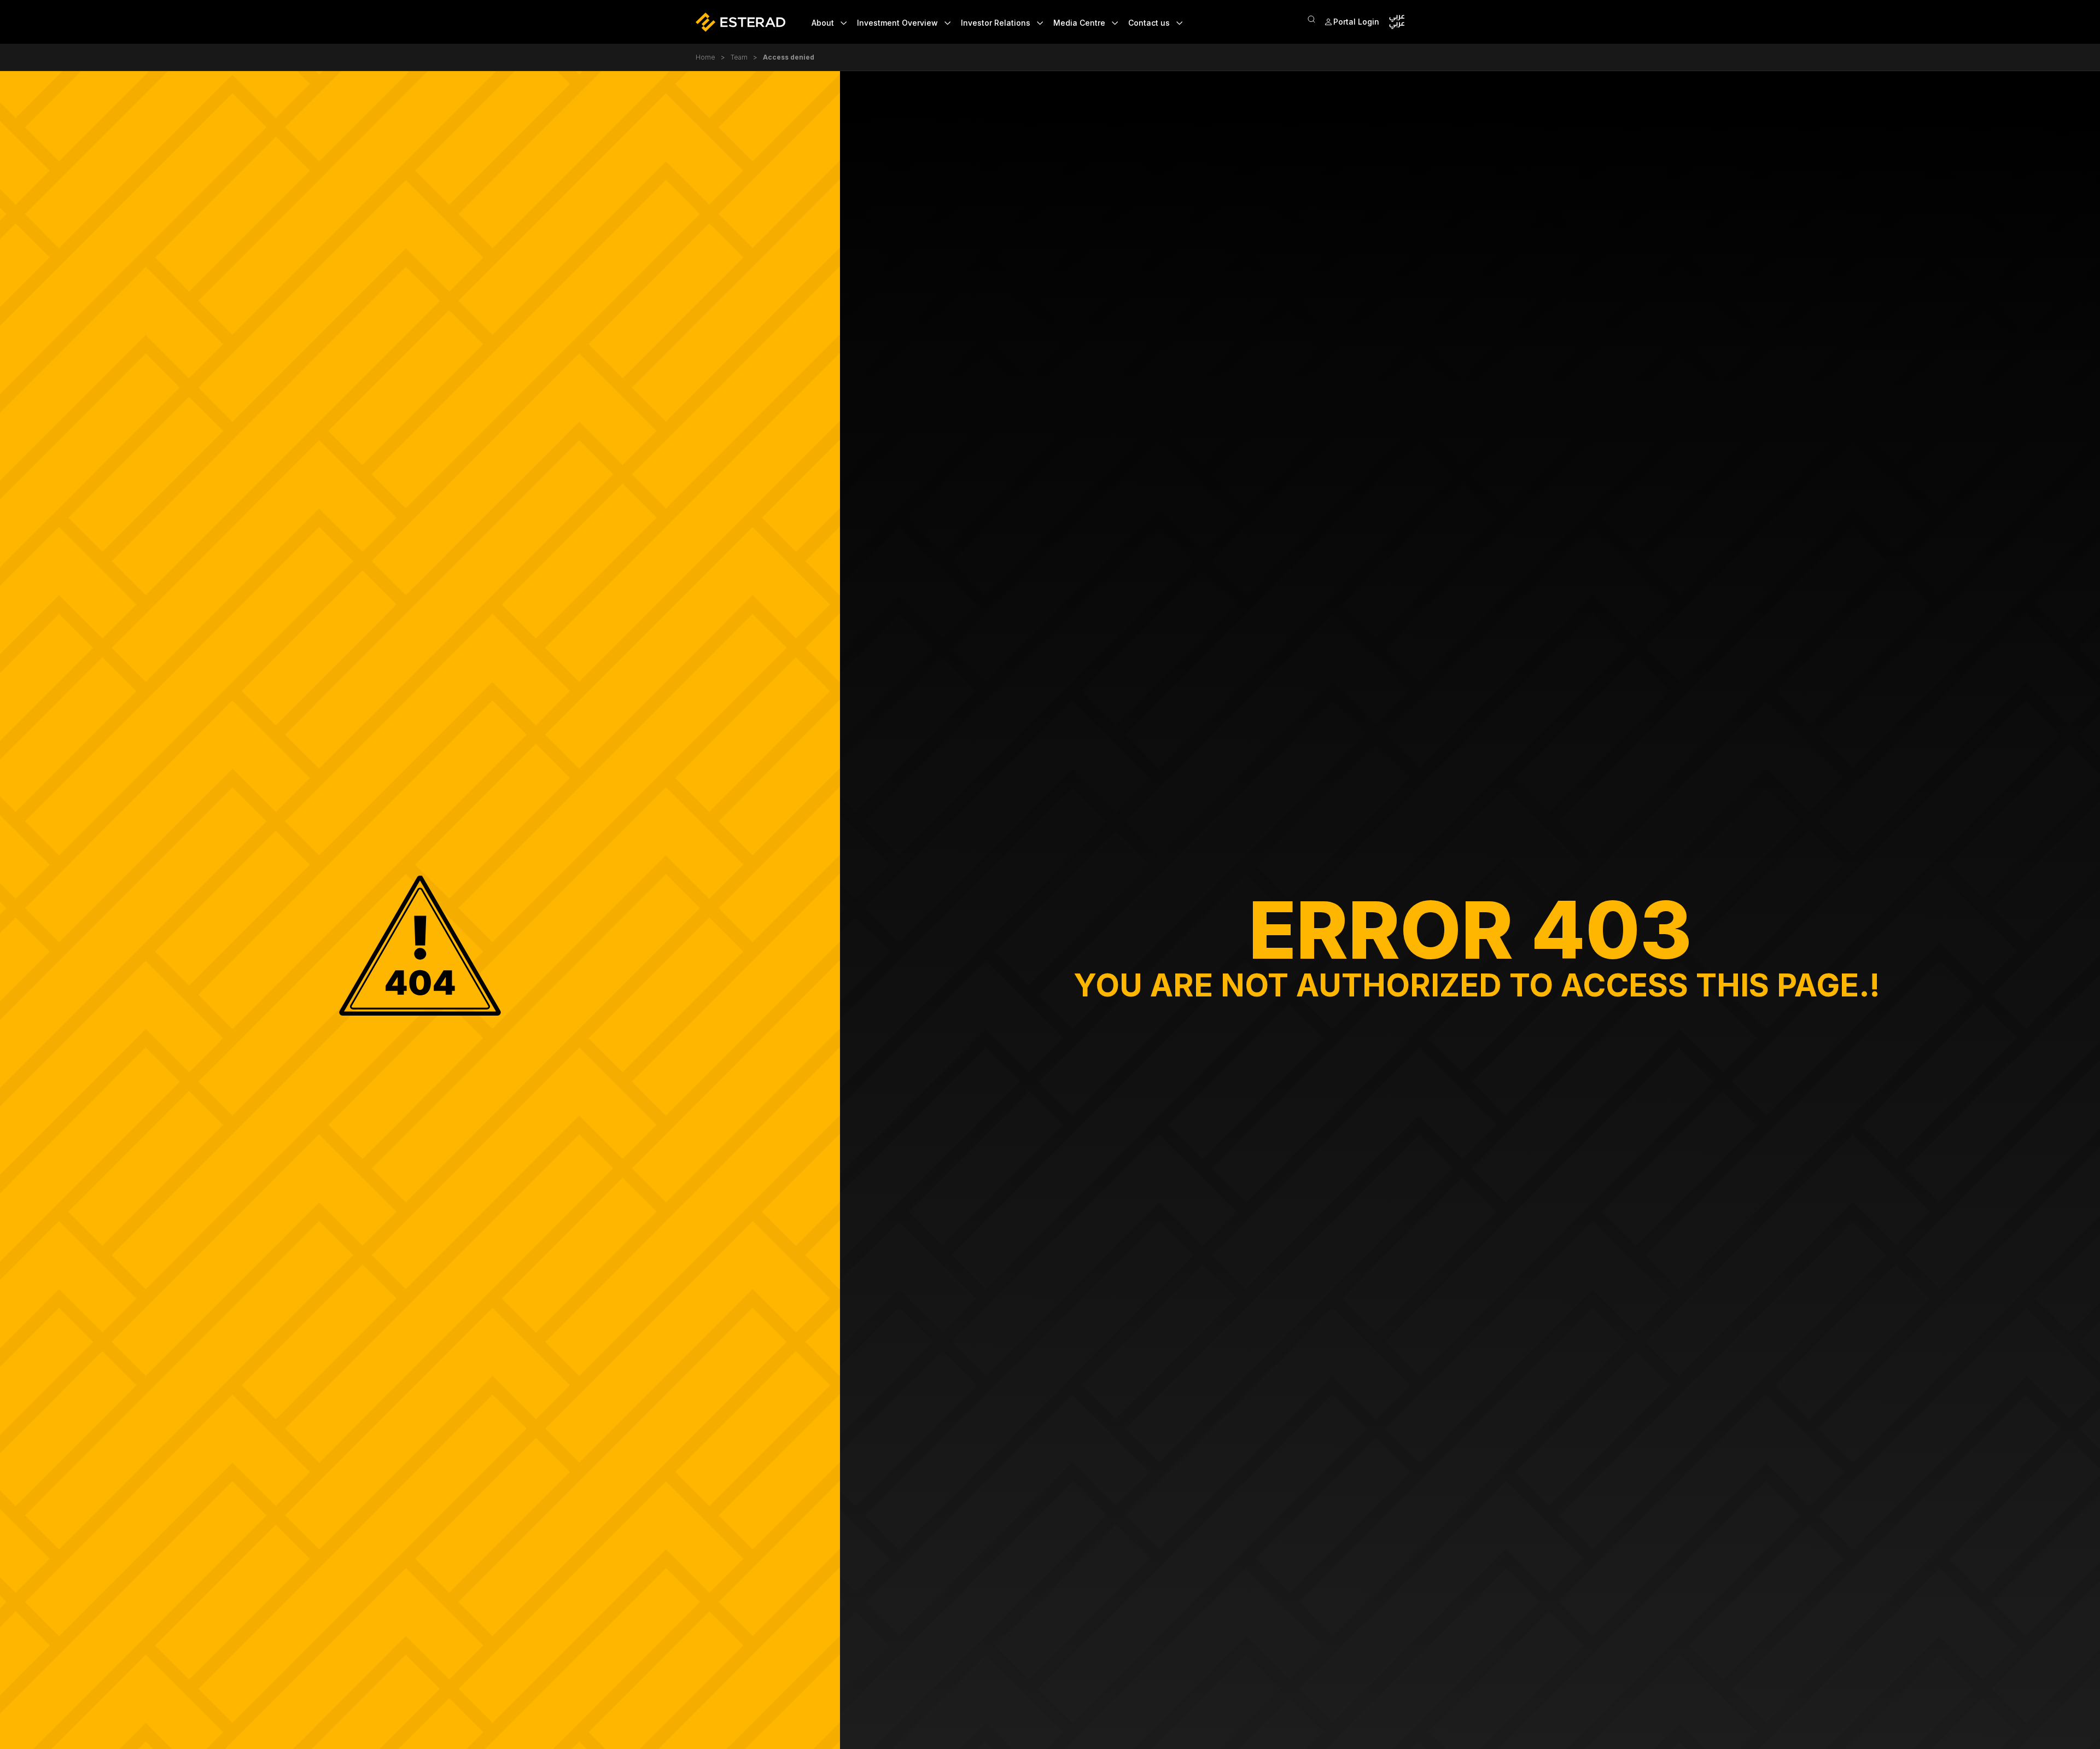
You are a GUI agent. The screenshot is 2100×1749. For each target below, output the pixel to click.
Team (739, 57)
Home (705, 57)
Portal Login (1356, 22)
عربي (1397, 25)
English (1397, 18)
